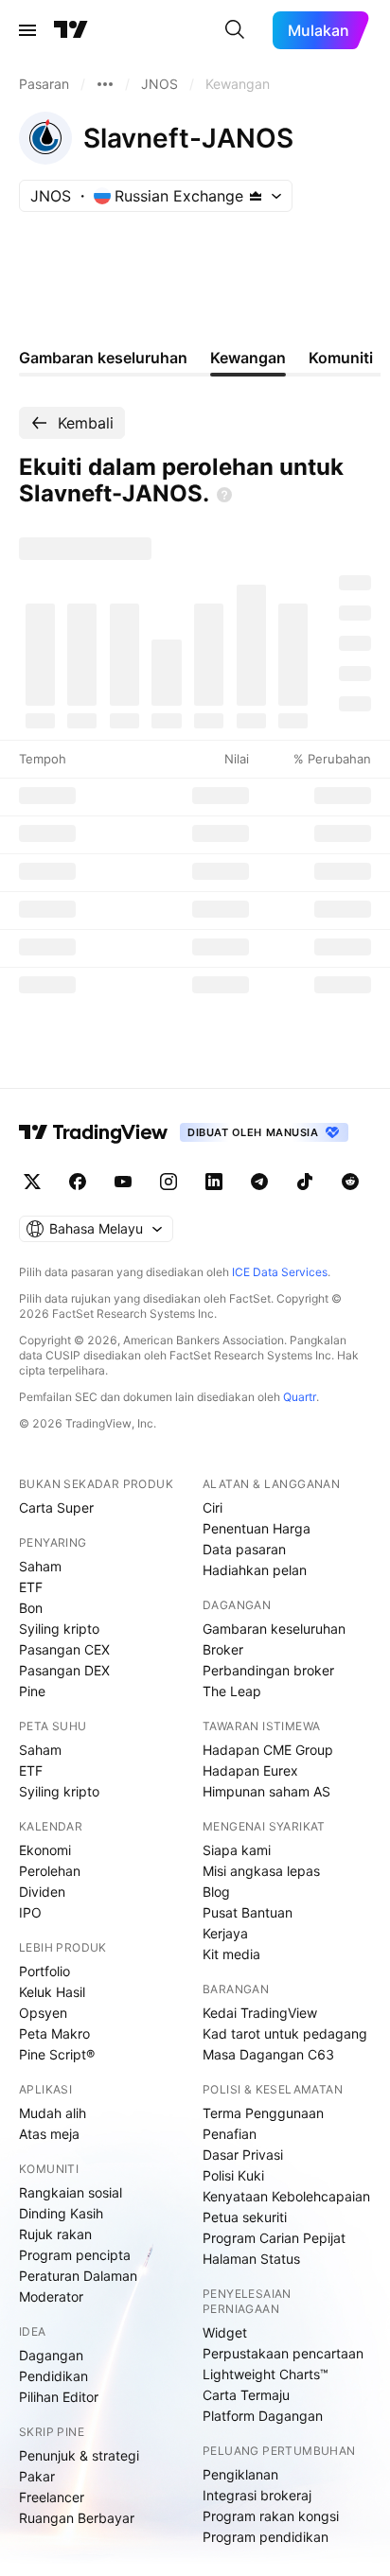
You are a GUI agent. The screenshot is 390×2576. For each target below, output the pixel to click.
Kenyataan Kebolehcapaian (286, 2196)
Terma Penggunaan (263, 2113)
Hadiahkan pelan (255, 1570)
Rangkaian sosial (71, 2192)
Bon (31, 1608)
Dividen (42, 1892)
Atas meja (49, 2134)
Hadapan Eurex (250, 1770)
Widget (225, 2332)
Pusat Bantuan (248, 1912)
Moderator (51, 2296)
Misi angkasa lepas (261, 1871)
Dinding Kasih (61, 2213)
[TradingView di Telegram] (259, 1182)
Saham (40, 1566)
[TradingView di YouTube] (123, 1182)
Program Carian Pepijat (274, 2238)
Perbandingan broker (268, 1670)
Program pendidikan (266, 2537)
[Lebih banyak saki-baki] (105, 84)
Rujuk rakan (55, 2234)
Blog (216, 1892)
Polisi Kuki (233, 2175)
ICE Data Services (280, 1272)
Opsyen (43, 2013)
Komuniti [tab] (341, 358)
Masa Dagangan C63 (268, 2054)
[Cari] (235, 30)
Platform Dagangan (263, 2416)
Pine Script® (57, 2054)
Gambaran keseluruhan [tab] (103, 358)
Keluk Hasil (52, 1992)
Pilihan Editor (59, 2397)
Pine (32, 1691)
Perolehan (50, 1871)
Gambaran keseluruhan (274, 1629)
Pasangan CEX (64, 1649)
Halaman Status (251, 2259)
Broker (223, 1649)
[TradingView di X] (32, 1182)
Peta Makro (54, 2033)
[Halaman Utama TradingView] (71, 30)
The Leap (232, 1691)
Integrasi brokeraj (257, 2495)
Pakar (37, 2476)
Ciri (213, 1507)
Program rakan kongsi (271, 2516)
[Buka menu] (27, 30)
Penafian (230, 2134)
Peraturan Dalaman (78, 2276)
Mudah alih (53, 2113)
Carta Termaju (246, 2395)
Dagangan (51, 2355)
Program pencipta (75, 2255)
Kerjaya (225, 1933)
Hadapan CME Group (268, 1750)
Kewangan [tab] (248, 358)
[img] (256, 196)
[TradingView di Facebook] (78, 1182)
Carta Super (56, 1507)
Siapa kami (237, 1850)
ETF (31, 1587)
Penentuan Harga (257, 1528)
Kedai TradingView (260, 2013)
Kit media (231, 1954)
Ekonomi (45, 1850)
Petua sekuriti (245, 2217)
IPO (30, 1912)
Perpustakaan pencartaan (283, 2353)
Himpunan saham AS (266, 1791)
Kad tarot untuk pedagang (285, 2033)
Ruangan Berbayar (77, 2518)
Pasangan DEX (64, 1670)
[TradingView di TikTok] (305, 1182)
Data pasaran (244, 1549)
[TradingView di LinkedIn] (214, 1182)
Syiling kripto (59, 1629)
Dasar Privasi (243, 2155)
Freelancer (52, 2497)
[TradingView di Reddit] (350, 1182)
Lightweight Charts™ (266, 2374)
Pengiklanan (240, 2474)
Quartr (300, 1397)
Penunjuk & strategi (79, 2455)
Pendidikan (53, 2376)
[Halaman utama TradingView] (94, 1132)
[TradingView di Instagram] (168, 1182)
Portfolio (44, 1971)
